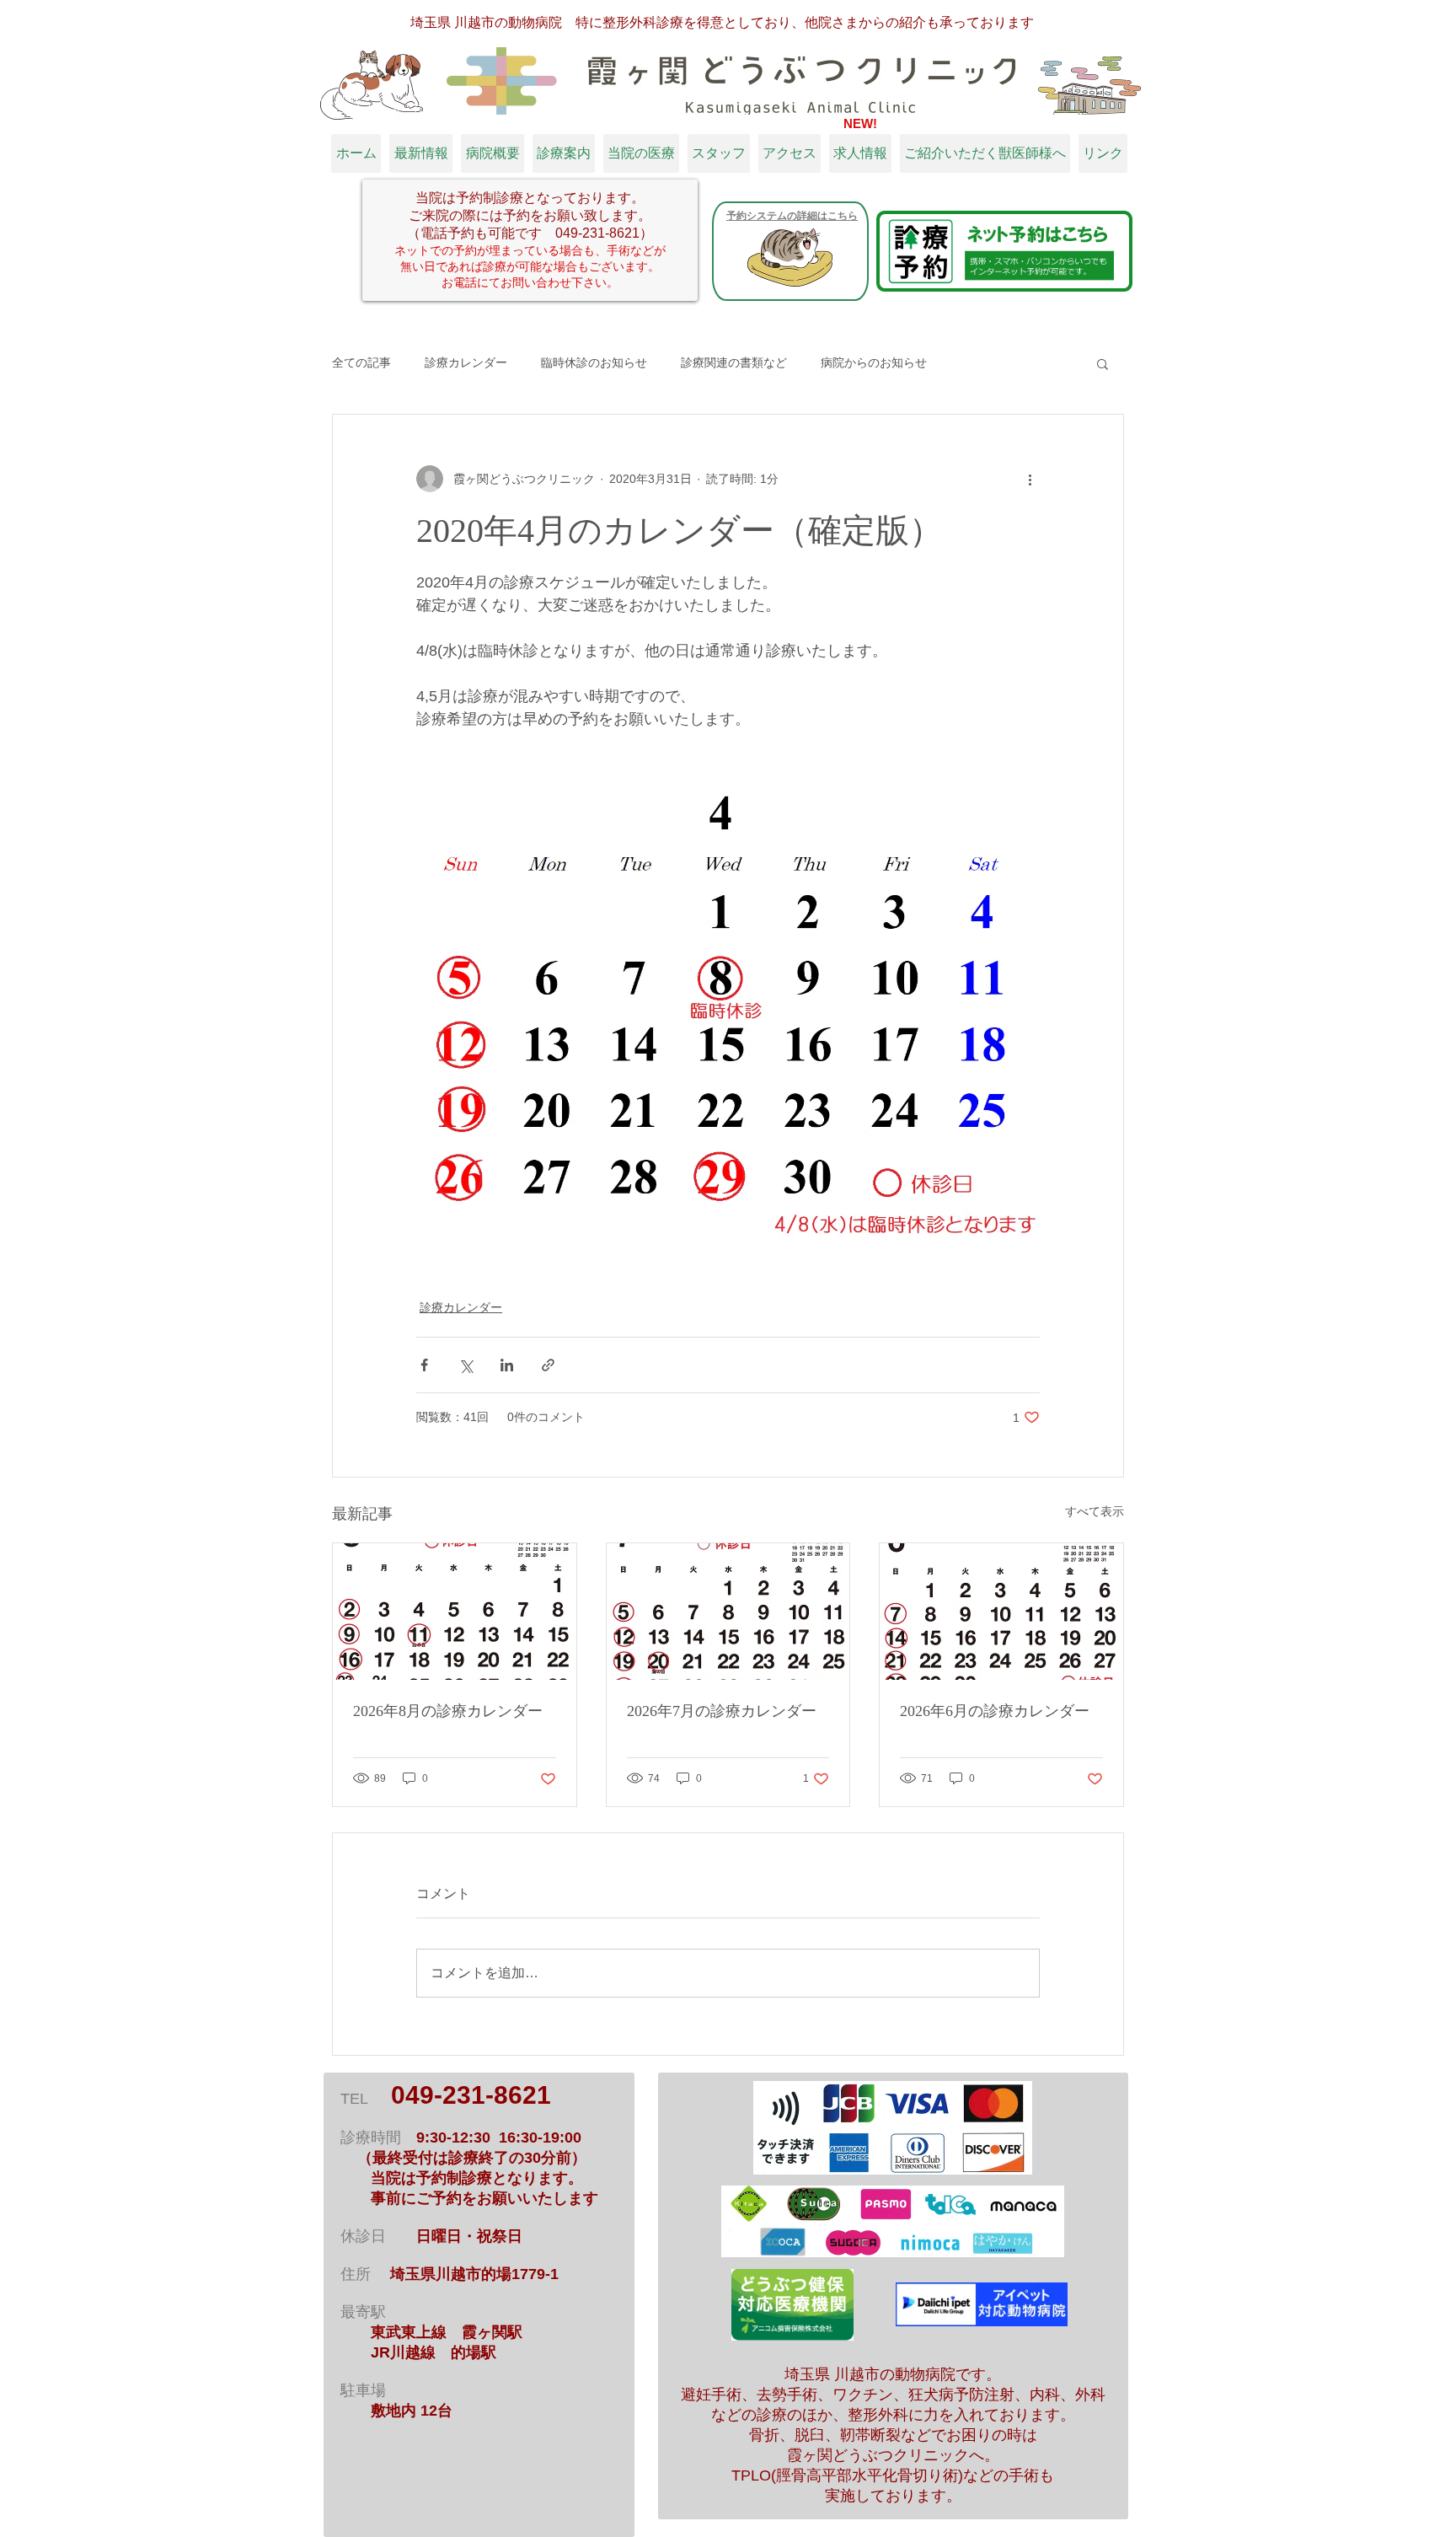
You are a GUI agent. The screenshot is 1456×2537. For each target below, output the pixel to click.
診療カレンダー (466, 362)
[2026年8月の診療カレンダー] (455, 1612)
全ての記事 (361, 362)
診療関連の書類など (734, 362)
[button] (1103, 363)
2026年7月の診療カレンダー (722, 1711)
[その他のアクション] (1030, 479)
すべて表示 (1095, 1511)
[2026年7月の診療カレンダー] (728, 1612)
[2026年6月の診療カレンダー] (1001, 1612)
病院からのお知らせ (874, 362)
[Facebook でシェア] (424, 1365)
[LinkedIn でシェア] (507, 1365)
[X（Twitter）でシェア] (466, 1365)
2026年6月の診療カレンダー (995, 1711)
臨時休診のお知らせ (594, 362)
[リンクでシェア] (548, 1365)
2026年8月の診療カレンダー (448, 1711)
